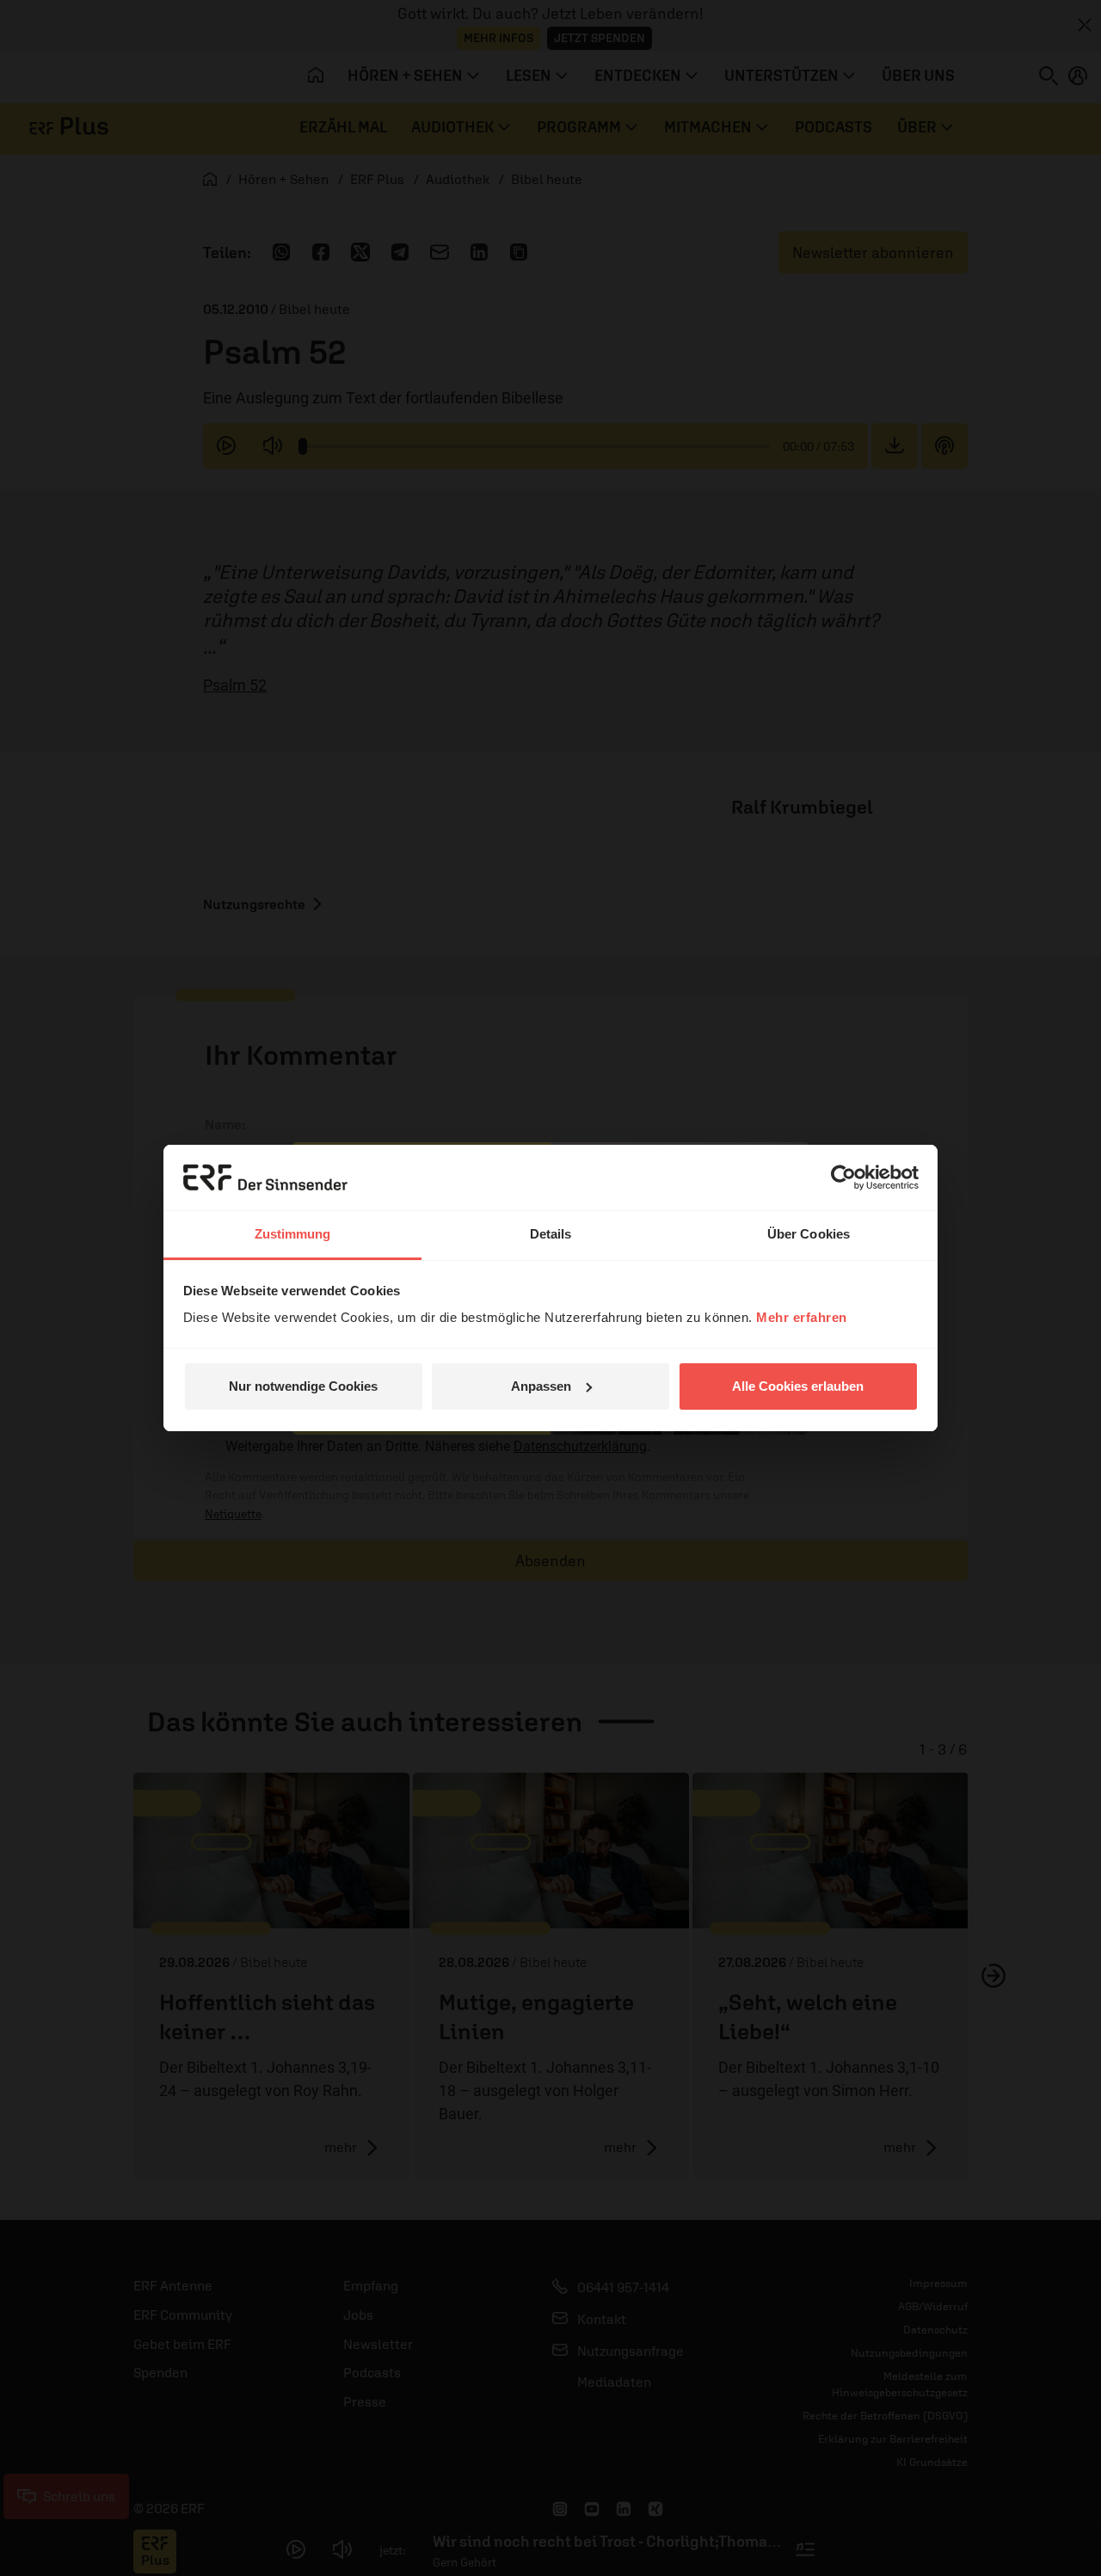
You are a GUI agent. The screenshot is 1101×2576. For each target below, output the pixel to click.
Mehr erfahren (802, 1317)
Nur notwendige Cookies (303, 1386)
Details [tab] (551, 1234)
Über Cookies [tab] (809, 1234)
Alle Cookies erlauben (798, 1386)
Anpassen (541, 1386)
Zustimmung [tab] (293, 1234)
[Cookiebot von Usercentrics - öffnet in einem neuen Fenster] (843, 1177)
